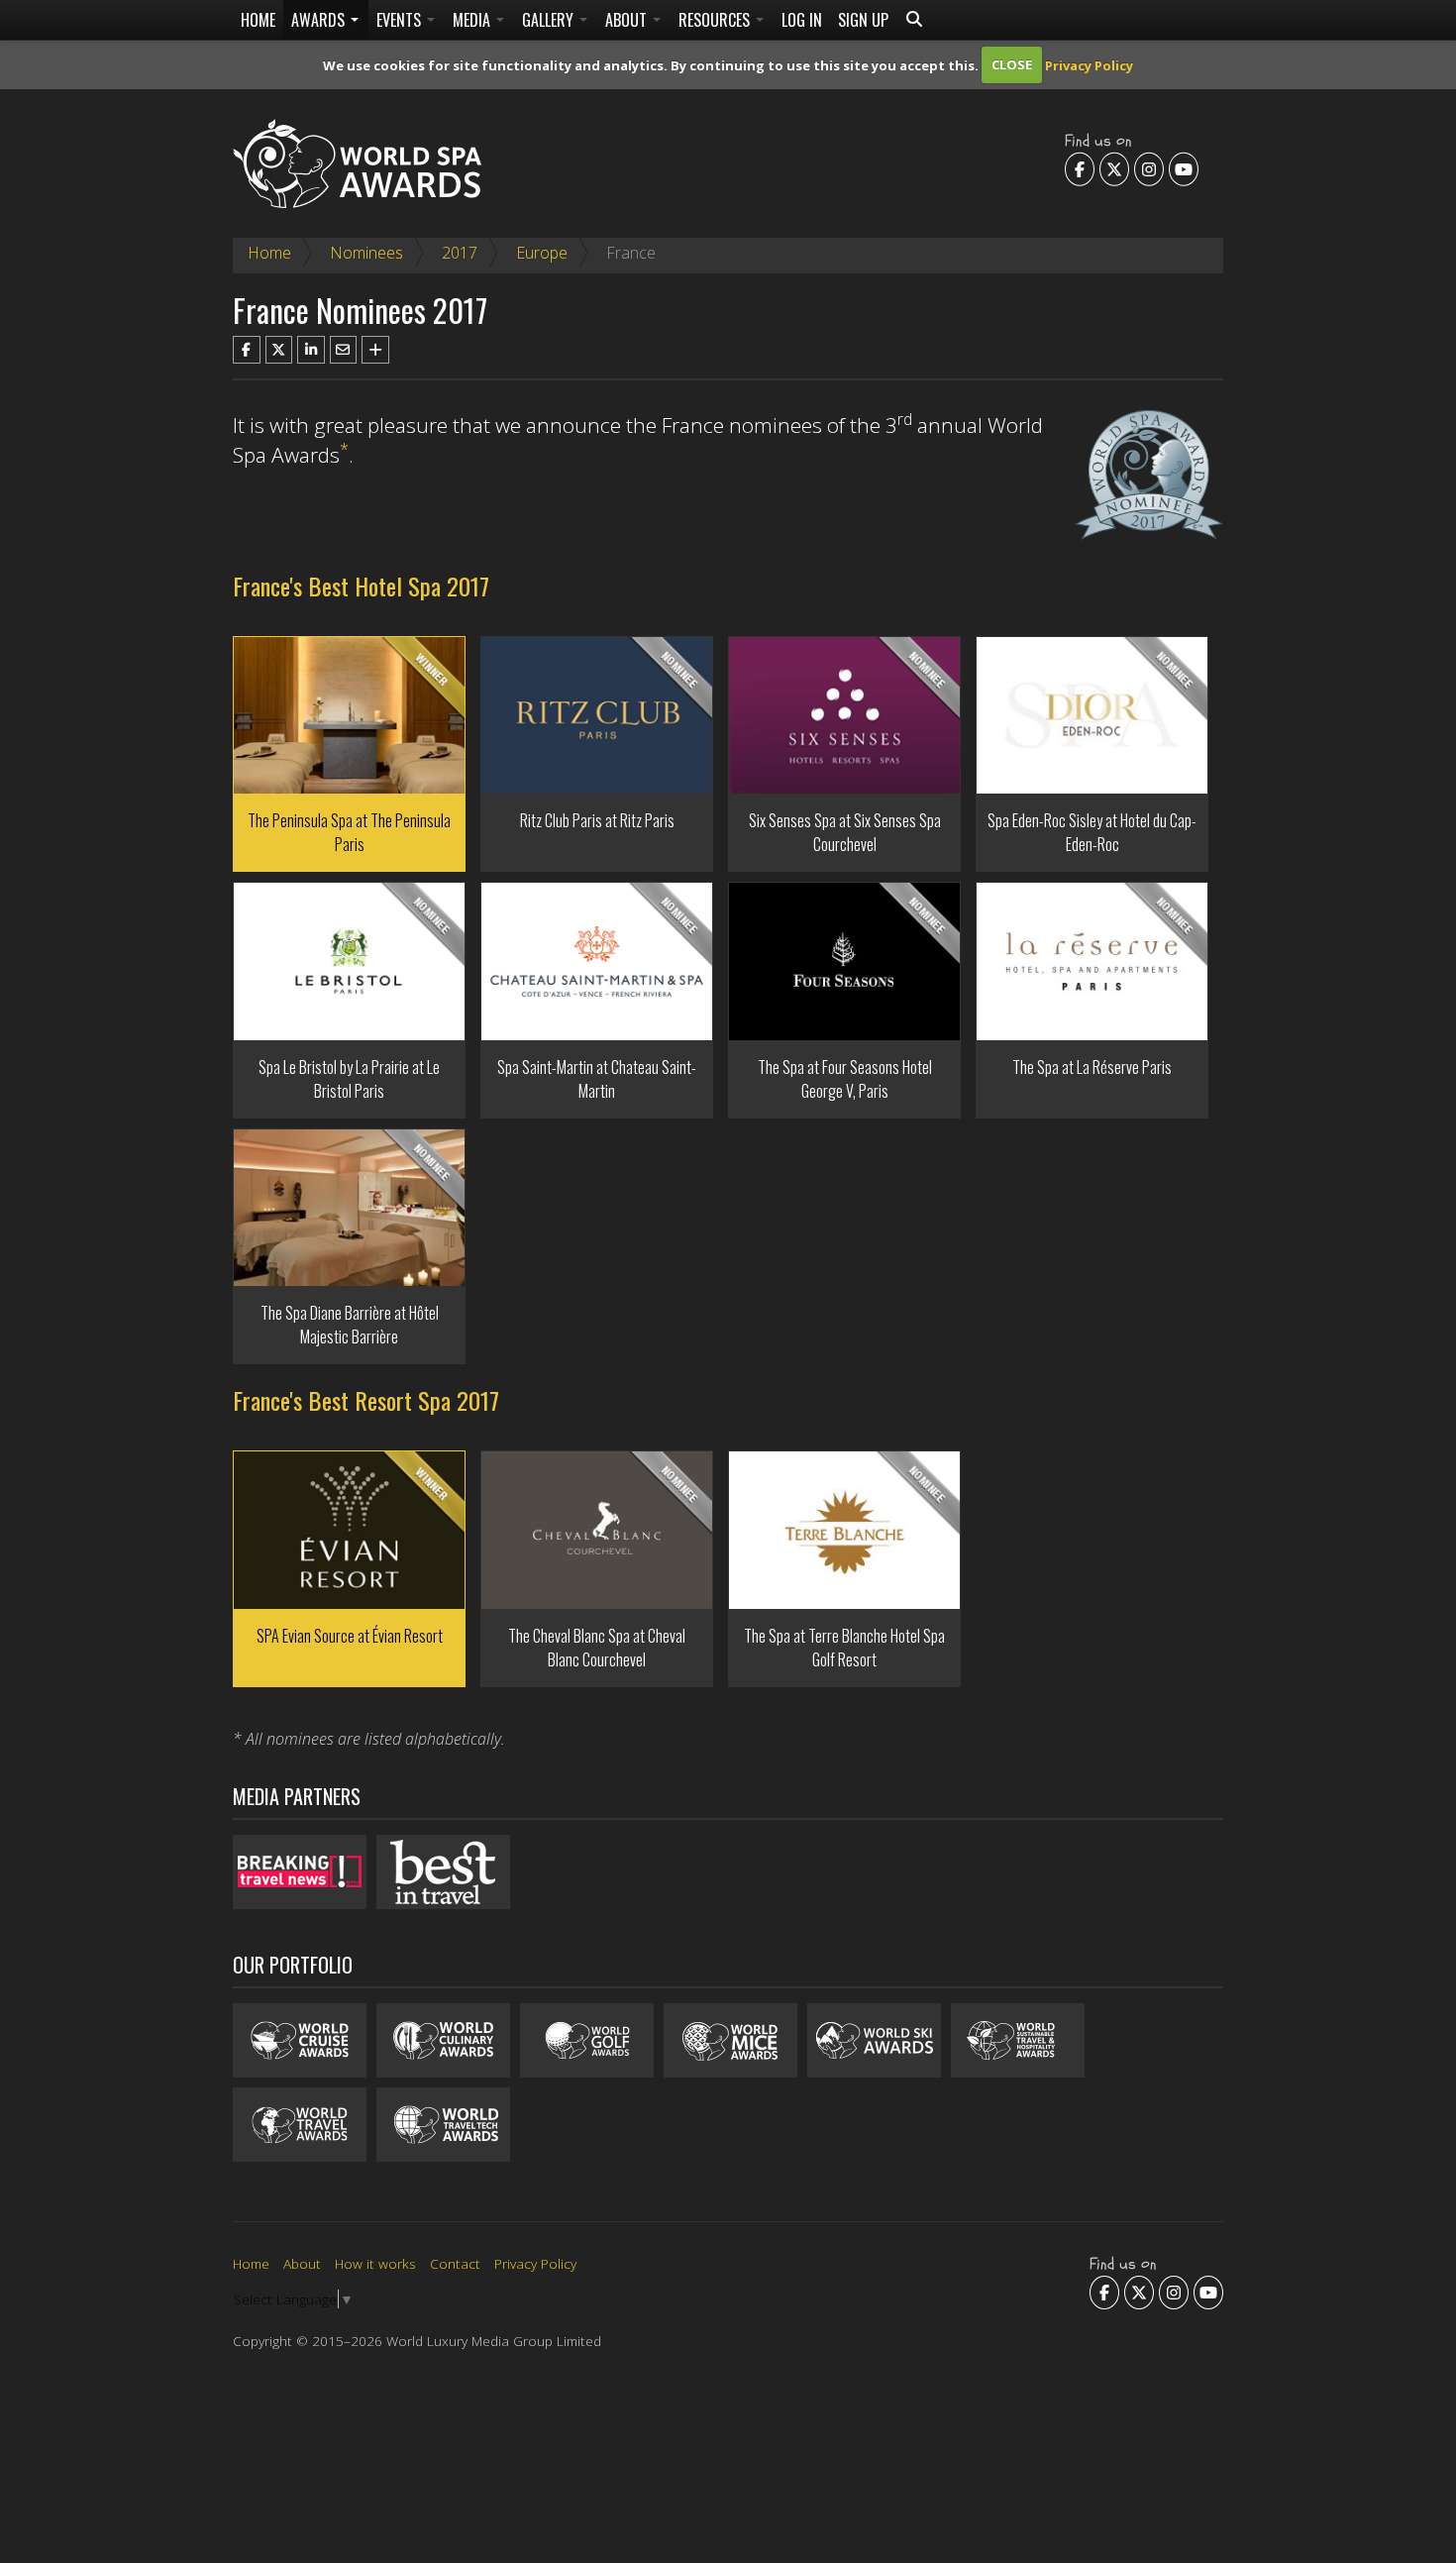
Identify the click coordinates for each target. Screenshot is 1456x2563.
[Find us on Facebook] (1080, 168)
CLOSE (1012, 64)
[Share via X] (279, 350)
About (628, 20)
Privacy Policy (1089, 64)
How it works (375, 2263)
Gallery (550, 20)
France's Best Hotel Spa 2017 (361, 586)
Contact (455, 2263)
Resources (716, 20)
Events (401, 20)
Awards (320, 20)
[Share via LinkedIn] (311, 350)
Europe (542, 253)
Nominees (366, 253)
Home (258, 20)
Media (473, 20)
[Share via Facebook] (247, 350)
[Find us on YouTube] (1184, 168)
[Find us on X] (1114, 168)
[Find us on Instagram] (1149, 168)
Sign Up (863, 20)
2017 (460, 253)
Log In (802, 20)
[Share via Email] (344, 350)
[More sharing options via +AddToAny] (375, 350)
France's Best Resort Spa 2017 (366, 1400)
